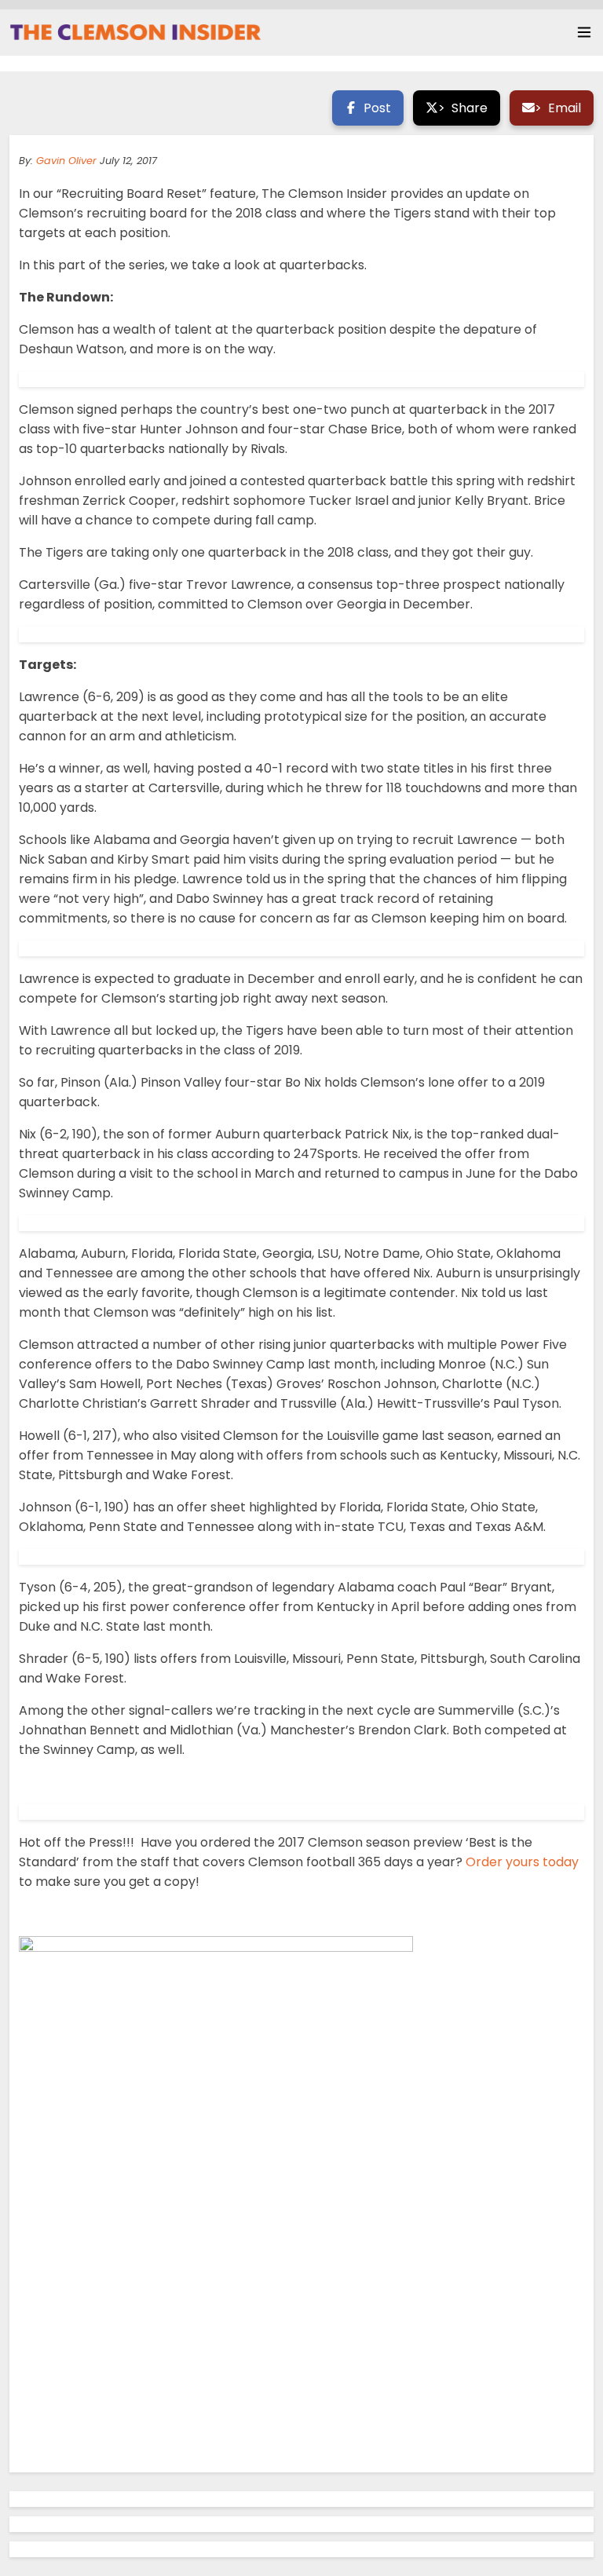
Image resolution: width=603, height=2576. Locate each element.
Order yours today (522, 1862)
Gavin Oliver (66, 161)
